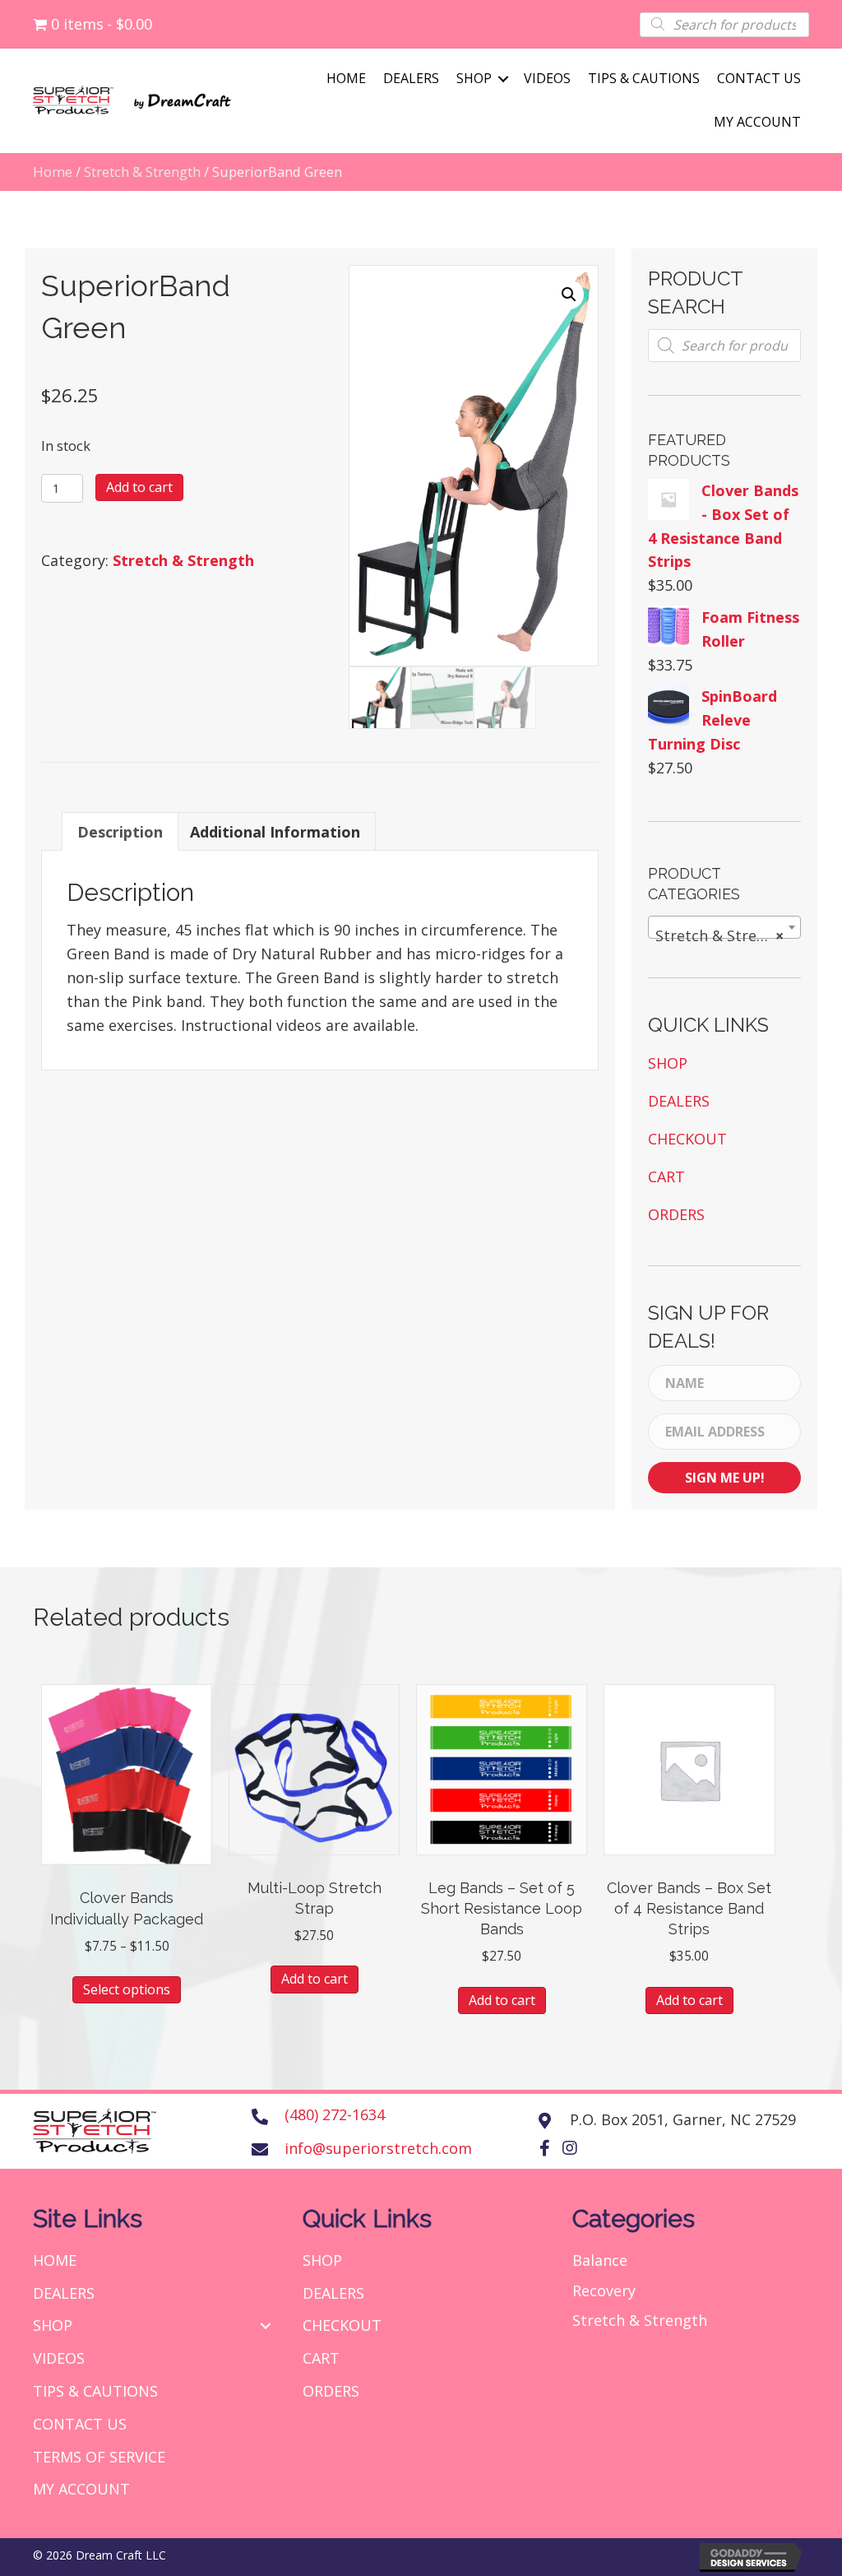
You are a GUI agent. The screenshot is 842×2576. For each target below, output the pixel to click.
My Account (757, 122)
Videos (547, 78)
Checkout (687, 1139)
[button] (569, 295)
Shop (474, 78)
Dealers (411, 78)
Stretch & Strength (142, 172)
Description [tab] (120, 832)
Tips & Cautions (644, 78)
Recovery (604, 2291)
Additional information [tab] (275, 832)
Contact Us (759, 78)
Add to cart (139, 487)
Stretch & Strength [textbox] (723, 935)
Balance (600, 2260)
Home (346, 78)
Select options (127, 1989)
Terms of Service (99, 2457)
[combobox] (724, 927)
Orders (676, 1214)
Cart (666, 1177)
